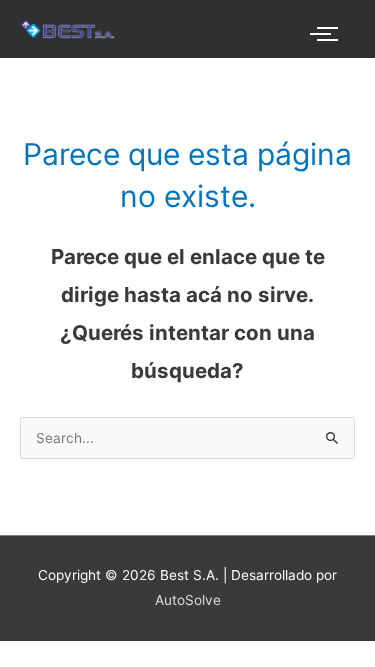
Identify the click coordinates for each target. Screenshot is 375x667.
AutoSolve (188, 600)
